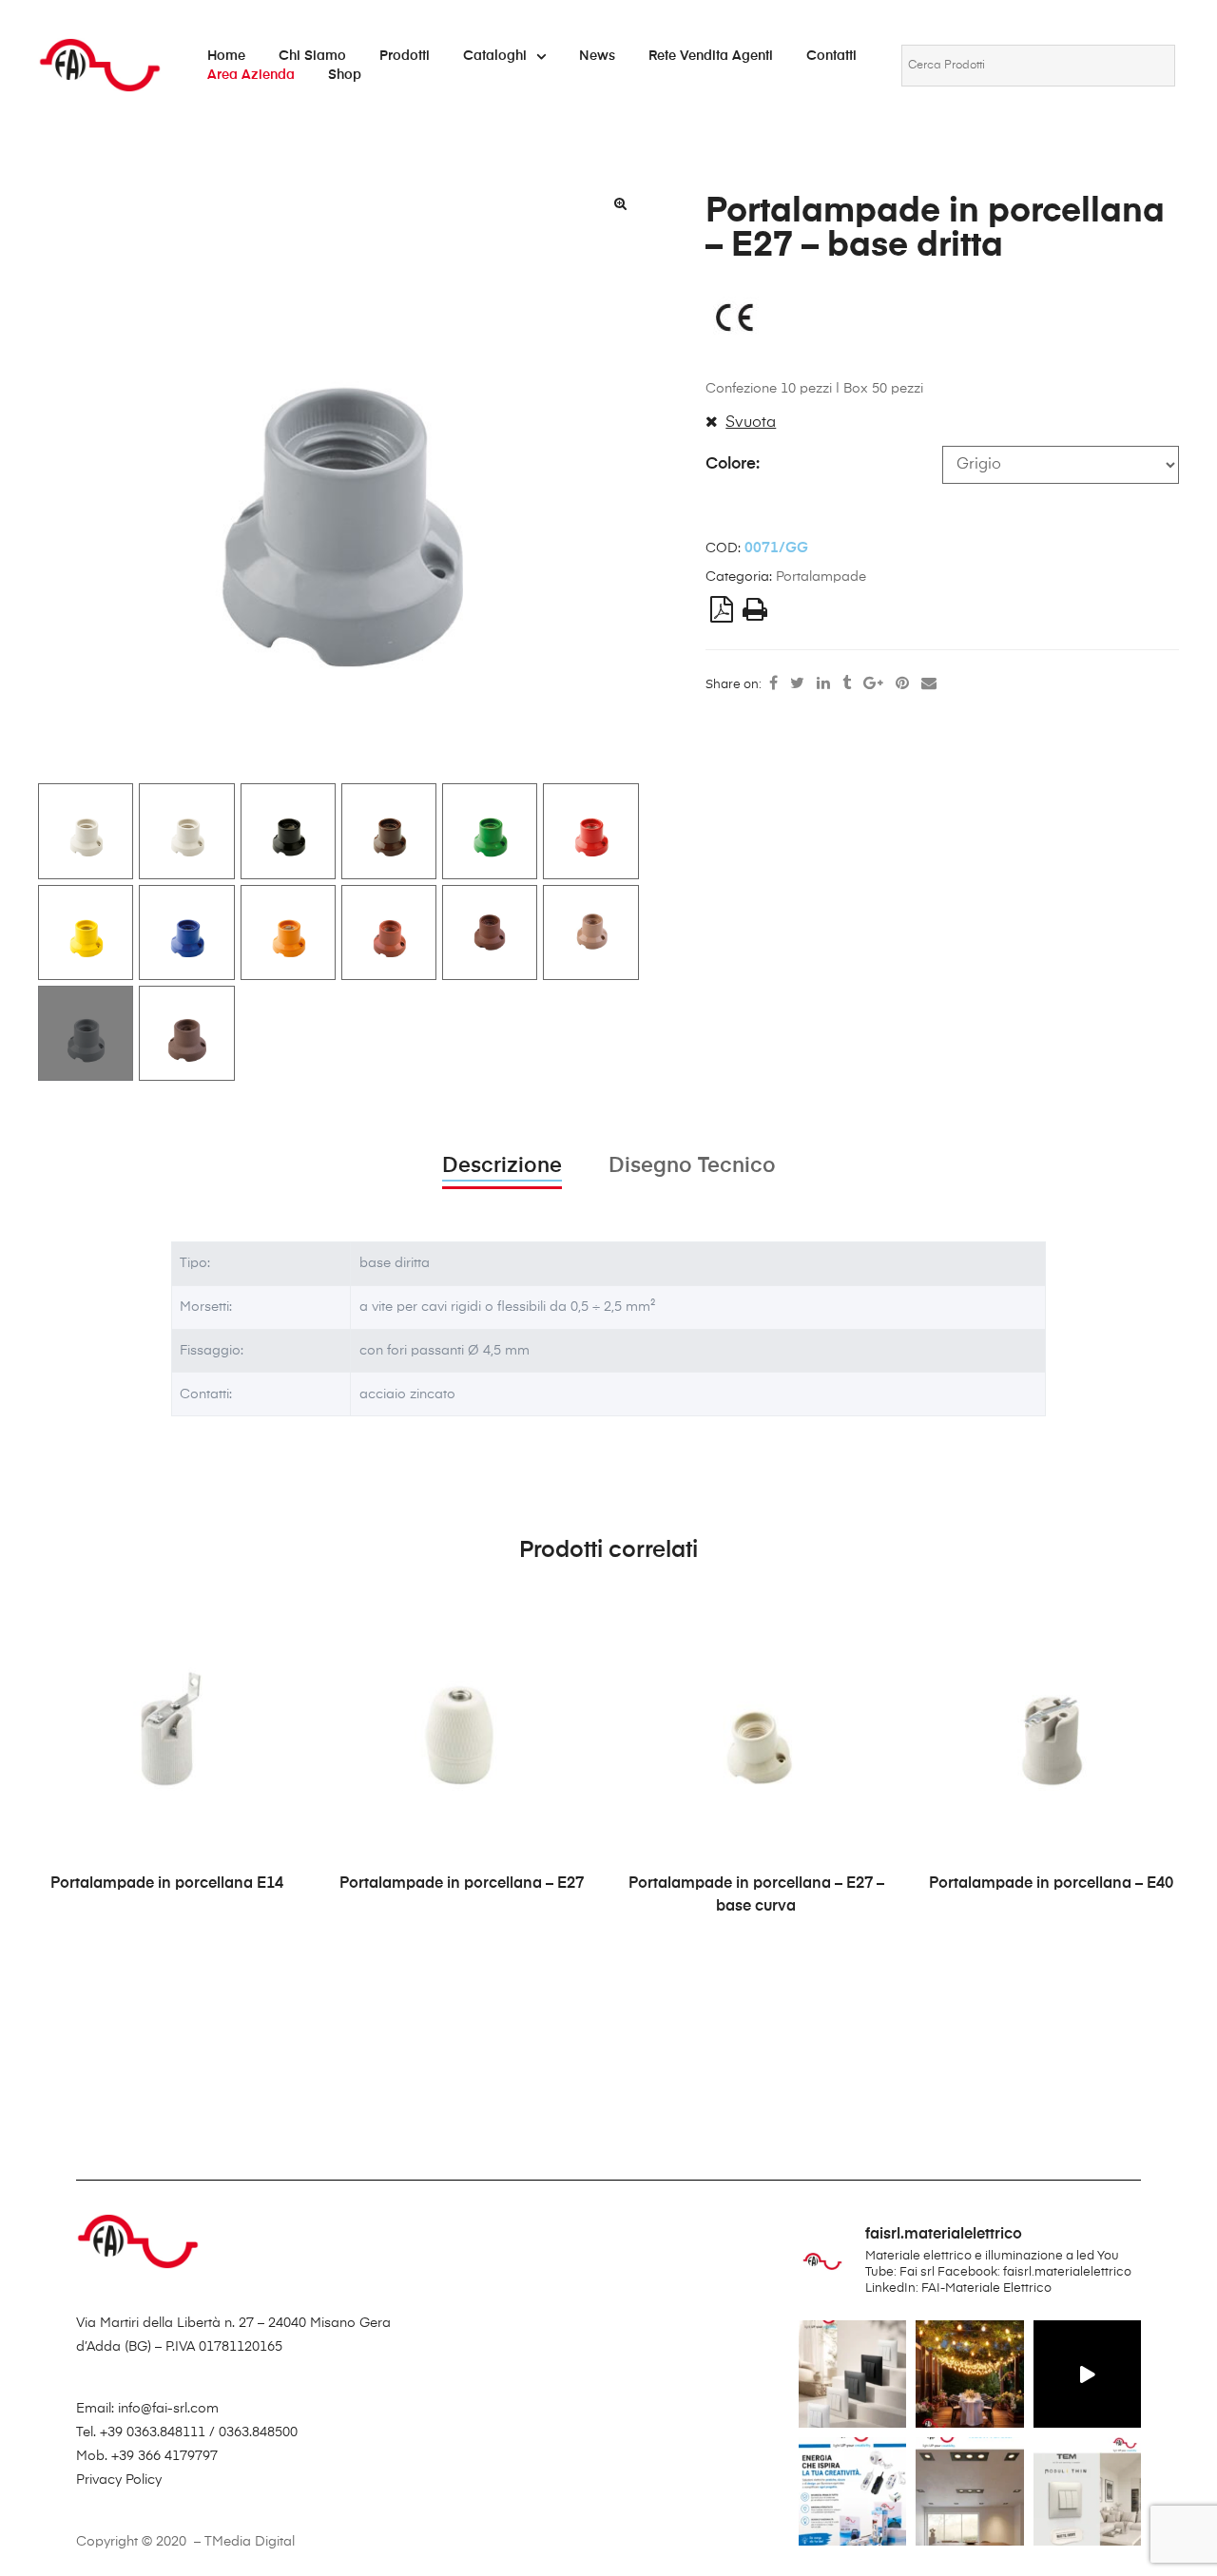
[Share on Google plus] (873, 684)
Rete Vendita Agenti (711, 56)
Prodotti (405, 56)
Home (226, 56)
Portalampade (821, 577)
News (597, 56)
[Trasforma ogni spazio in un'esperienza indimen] (969, 2374)
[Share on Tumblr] (847, 684)
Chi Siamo (312, 56)
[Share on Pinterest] (902, 684)
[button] (621, 203)
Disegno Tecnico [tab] (692, 1166)
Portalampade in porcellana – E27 (462, 1884)
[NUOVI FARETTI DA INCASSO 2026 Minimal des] (969, 2491)
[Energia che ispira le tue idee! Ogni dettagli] (852, 2491)
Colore (731, 464)
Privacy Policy (119, 2480)
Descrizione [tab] (502, 1166)
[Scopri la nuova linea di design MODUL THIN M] (852, 2374)
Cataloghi (495, 56)
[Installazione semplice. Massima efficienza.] (1087, 2374)
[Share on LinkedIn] (823, 684)
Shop (345, 75)
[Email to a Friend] (929, 684)
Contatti (831, 56)
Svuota (751, 423)
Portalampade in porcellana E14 (167, 1884)
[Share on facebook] (773, 684)
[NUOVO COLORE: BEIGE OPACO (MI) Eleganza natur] (1087, 2491)
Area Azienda (251, 75)
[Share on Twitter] (797, 684)
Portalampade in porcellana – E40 (1051, 1884)
